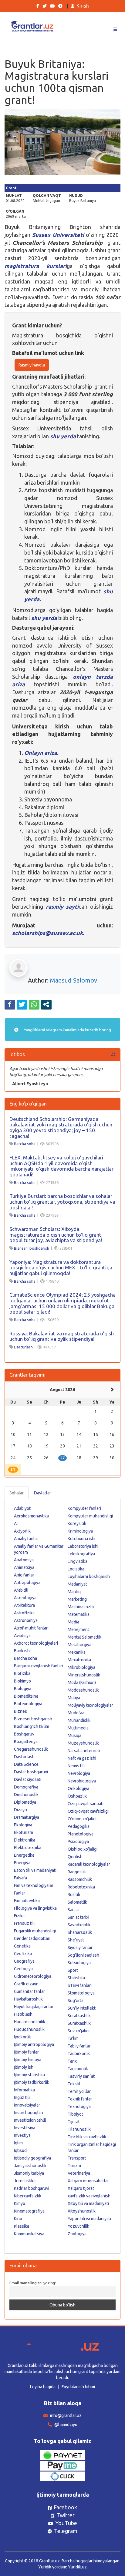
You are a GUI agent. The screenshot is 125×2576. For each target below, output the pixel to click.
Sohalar (17, 1493)
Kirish (83, 6)
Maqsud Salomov (74, 980)
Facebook (65, 2507)
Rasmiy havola (32, 365)
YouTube (66, 2523)
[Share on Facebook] (10, 1004)
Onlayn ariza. (41, 753)
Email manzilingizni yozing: (33, 2283)
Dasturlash (23, 1347)
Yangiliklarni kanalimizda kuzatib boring (67, 1030)
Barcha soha (25, 1144)
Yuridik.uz (77, 2567)
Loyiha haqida (43, 2387)
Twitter (66, 2515)
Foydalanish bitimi (78, 2387)
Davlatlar (42, 1493)
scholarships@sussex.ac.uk (47, 933)
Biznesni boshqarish (32, 1248)
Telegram (66, 2531)
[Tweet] (22, 1004)
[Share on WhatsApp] (34, 1004)
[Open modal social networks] (46, 1004)
